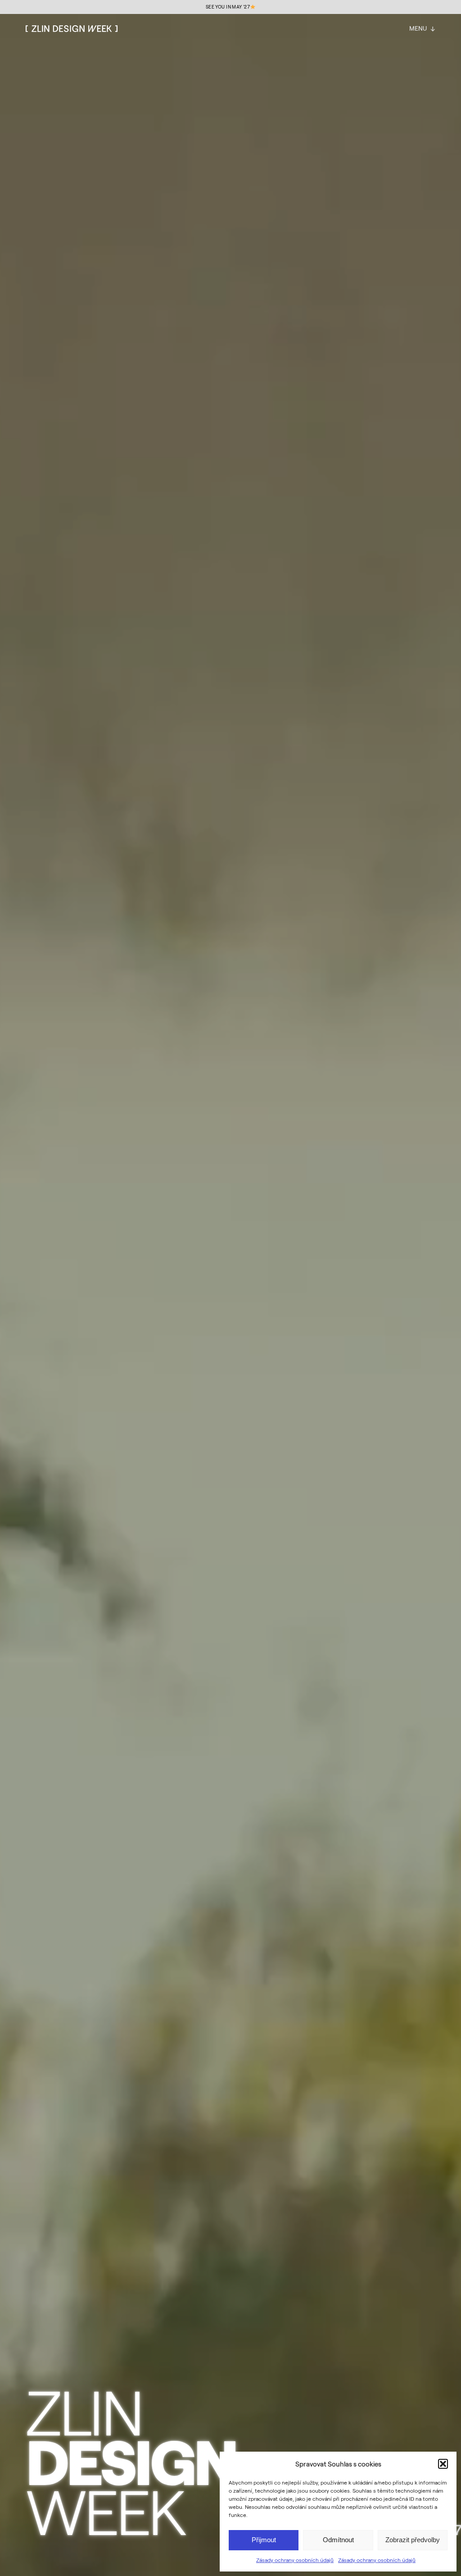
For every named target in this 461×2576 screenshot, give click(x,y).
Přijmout (264, 2540)
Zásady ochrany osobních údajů (295, 2560)
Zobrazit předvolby (413, 2540)
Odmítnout (338, 2540)
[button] (443, 2464)
